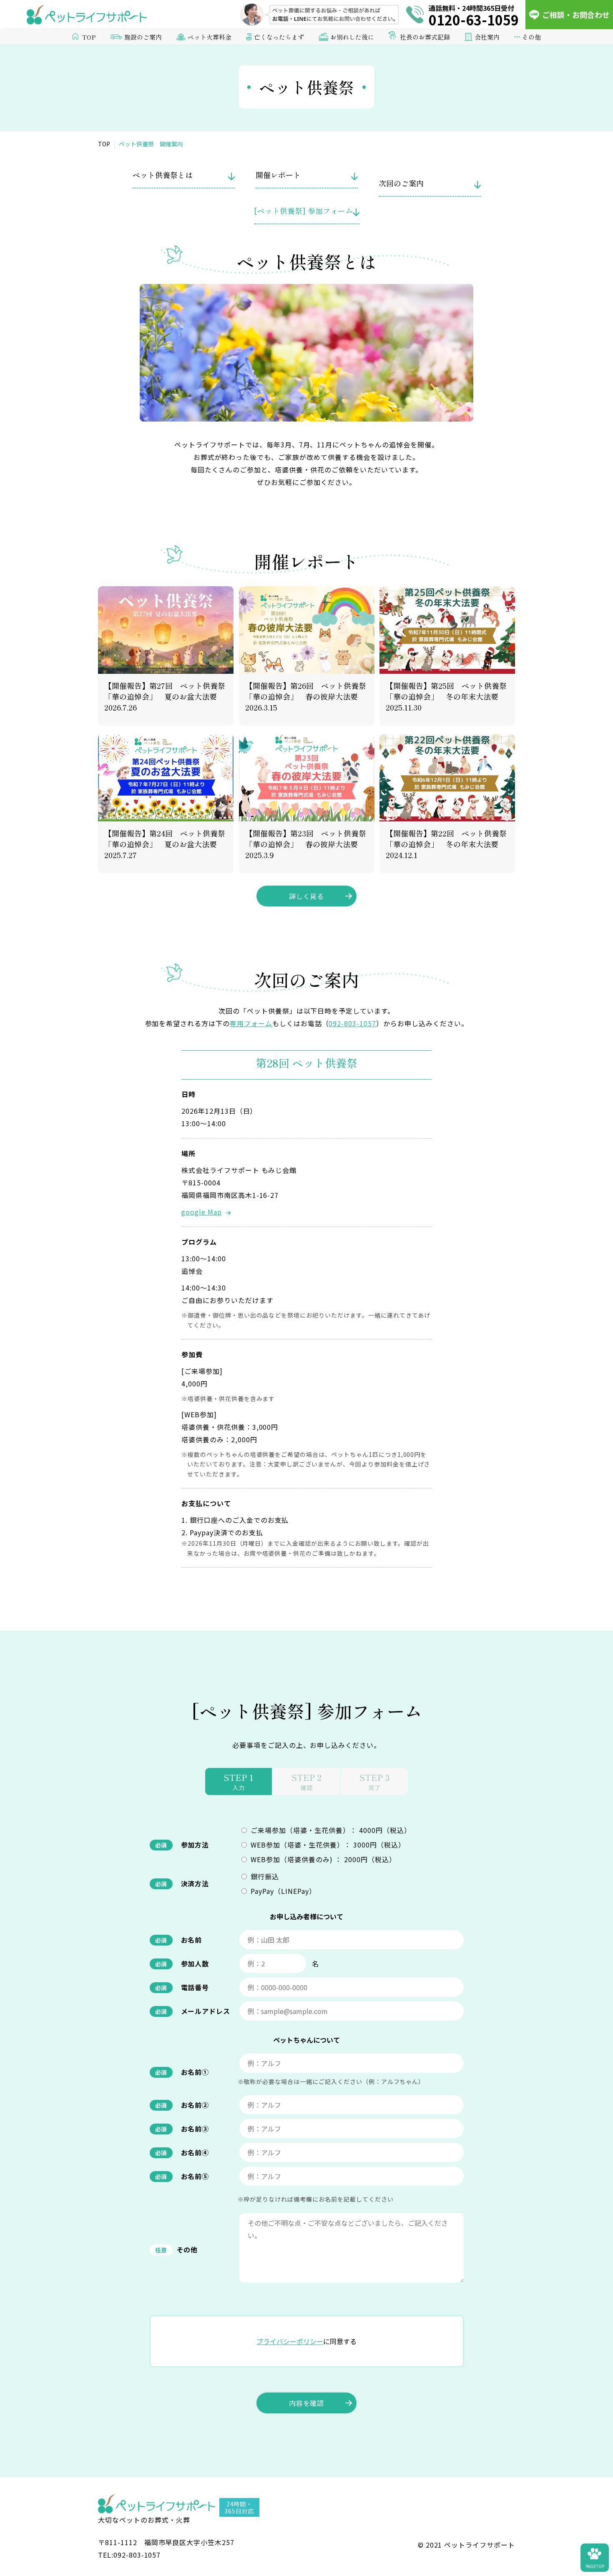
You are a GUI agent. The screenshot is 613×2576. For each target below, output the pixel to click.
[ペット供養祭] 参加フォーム (303, 211)
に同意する (306, 2341)
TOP (89, 37)
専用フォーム (251, 1023)
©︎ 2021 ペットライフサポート (466, 2545)
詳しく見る (307, 896)
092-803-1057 (352, 1023)
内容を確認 (307, 2403)
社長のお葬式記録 (425, 37)
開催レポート (278, 175)
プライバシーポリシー (290, 2341)
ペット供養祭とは (163, 175)
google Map (202, 1212)
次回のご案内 (401, 183)
